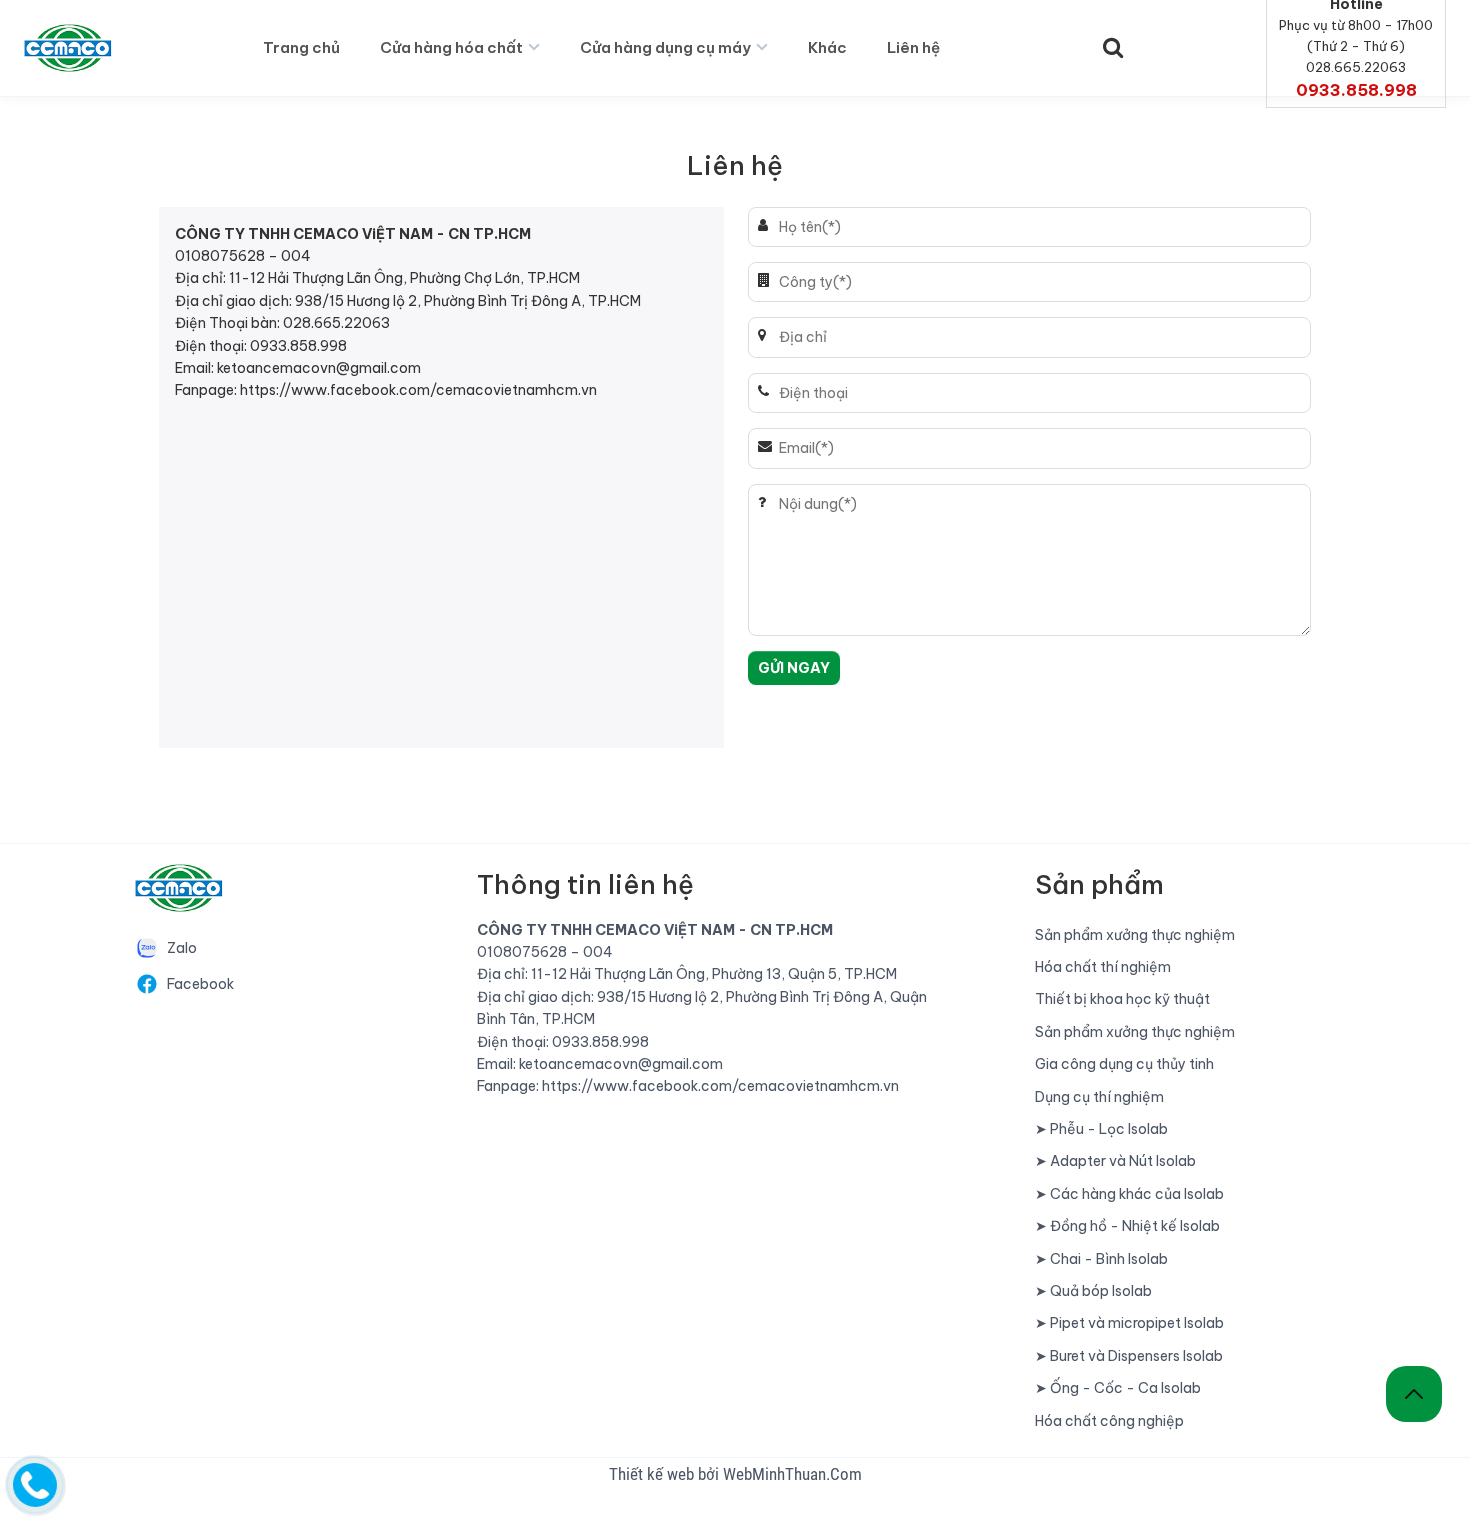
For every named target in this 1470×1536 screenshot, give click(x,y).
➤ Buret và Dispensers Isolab (1129, 1356)
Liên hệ (913, 47)
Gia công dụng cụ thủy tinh (1124, 1064)
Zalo (182, 948)
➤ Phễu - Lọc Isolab (1101, 1129)
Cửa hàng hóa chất (451, 47)
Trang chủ (301, 47)
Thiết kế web (653, 1474)
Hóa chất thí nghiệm (1103, 967)
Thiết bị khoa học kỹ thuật (1122, 999)
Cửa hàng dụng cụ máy (665, 47)
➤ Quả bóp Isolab (1093, 1291)
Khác (827, 47)
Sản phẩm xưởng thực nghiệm (1135, 935)
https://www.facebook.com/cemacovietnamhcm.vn (418, 390)
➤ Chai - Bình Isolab (1101, 1259)
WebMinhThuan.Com (792, 1474)
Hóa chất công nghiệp (1109, 1421)
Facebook (200, 984)
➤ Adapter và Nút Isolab (1115, 1161)
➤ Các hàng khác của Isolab (1129, 1194)
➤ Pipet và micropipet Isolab (1129, 1323)
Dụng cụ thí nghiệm (1099, 1097)
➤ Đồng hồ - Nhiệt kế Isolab (1127, 1226)
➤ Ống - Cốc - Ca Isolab (1118, 1388)
